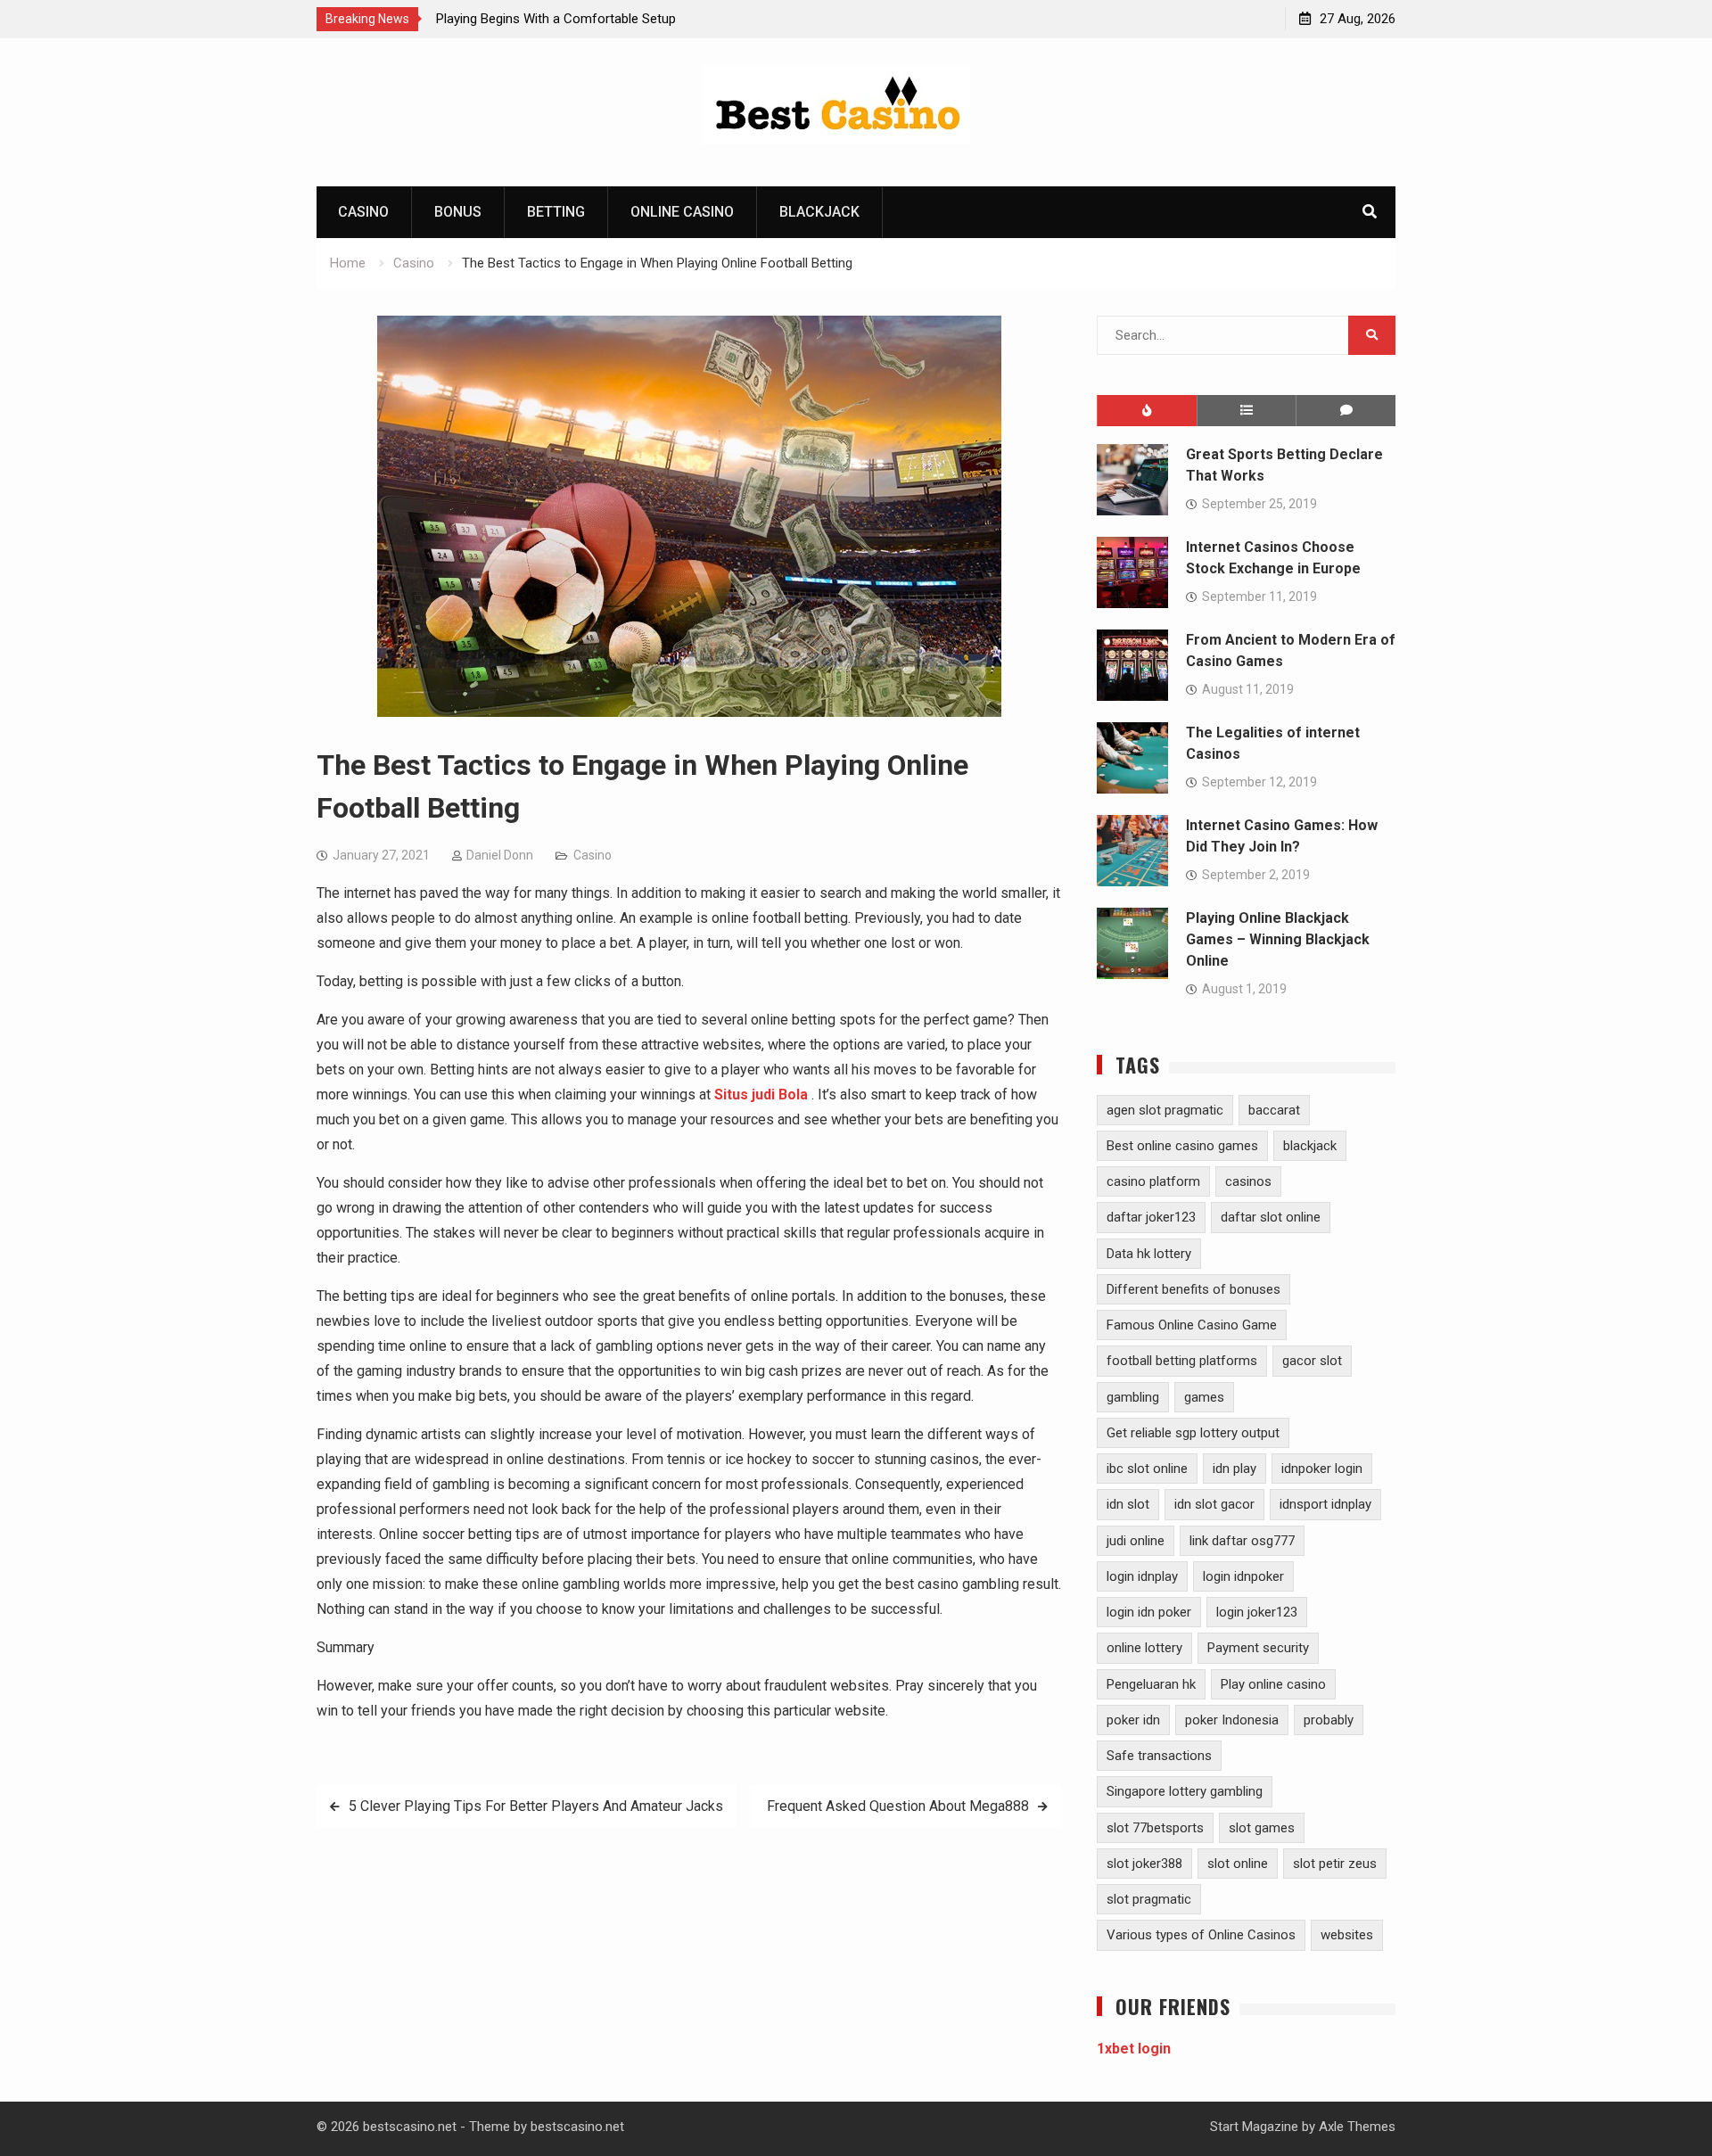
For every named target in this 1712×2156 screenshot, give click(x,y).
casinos (1248, 1181)
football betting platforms (1182, 1361)
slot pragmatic (1149, 1899)
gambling (1133, 1397)
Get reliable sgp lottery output (1193, 1433)
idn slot (1128, 1504)
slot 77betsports (1155, 1828)
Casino (363, 212)
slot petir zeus (1335, 1864)
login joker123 (1257, 1612)
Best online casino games (1182, 1146)
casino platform (1153, 1181)
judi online (1136, 1541)
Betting (556, 212)
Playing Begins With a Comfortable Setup (556, 19)
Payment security (1258, 1648)
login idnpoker (1243, 1576)
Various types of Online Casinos (1201, 1935)
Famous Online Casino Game (1192, 1325)
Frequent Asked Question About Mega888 (896, 1806)
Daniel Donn (500, 855)
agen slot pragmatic (1165, 1110)
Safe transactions (1159, 1756)
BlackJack (819, 212)
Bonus (458, 212)
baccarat (1274, 1110)
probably (1329, 1720)
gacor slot (1312, 1361)
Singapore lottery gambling (1185, 1791)
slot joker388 (1144, 1864)
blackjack (1310, 1146)
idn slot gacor (1214, 1504)
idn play (1235, 1469)
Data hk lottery (1149, 1254)
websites (1347, 1935)
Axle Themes (1357, 2127)
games (1204, 1397)
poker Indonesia (1232, 1720)
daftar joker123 (1151, 1217)
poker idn (1133, 1720)
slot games (1262, 1828)
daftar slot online (1271, 1217)
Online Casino (682, 212)
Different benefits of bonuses (1193, 1289)
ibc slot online (1147, 1469)
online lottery (1144, 1648)
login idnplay (1142, 1576)
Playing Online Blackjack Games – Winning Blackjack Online (1278, 939)
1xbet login (1134, 2049)
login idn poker (1149, 1612)
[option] (597, 19)
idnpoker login (1322, 1469)
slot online (1238, 1864)
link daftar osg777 (1242, 1541)
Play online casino (1273, 1684)
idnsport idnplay (1325, 1504)
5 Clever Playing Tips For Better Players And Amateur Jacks (536, 1806)
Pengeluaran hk (1151, 1684)
